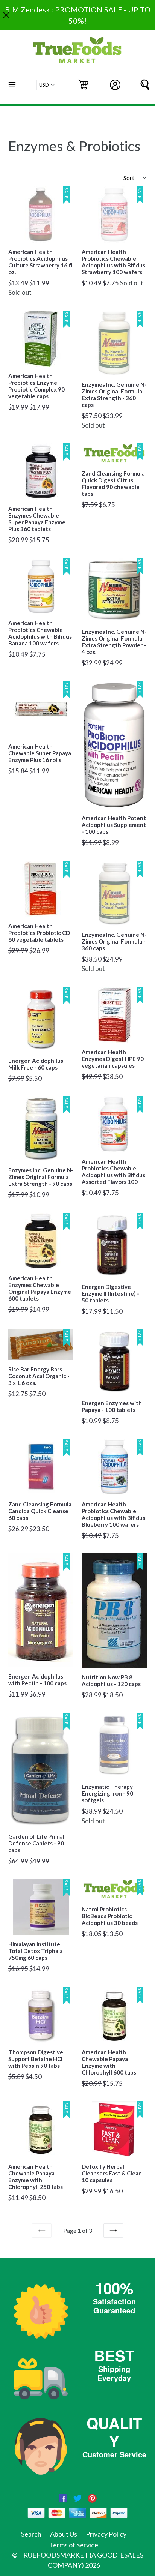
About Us (64, 2534)
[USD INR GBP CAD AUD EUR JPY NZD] (48, 85)
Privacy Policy (106, 2534)
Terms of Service (74, 2545)
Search (31, 2534)
